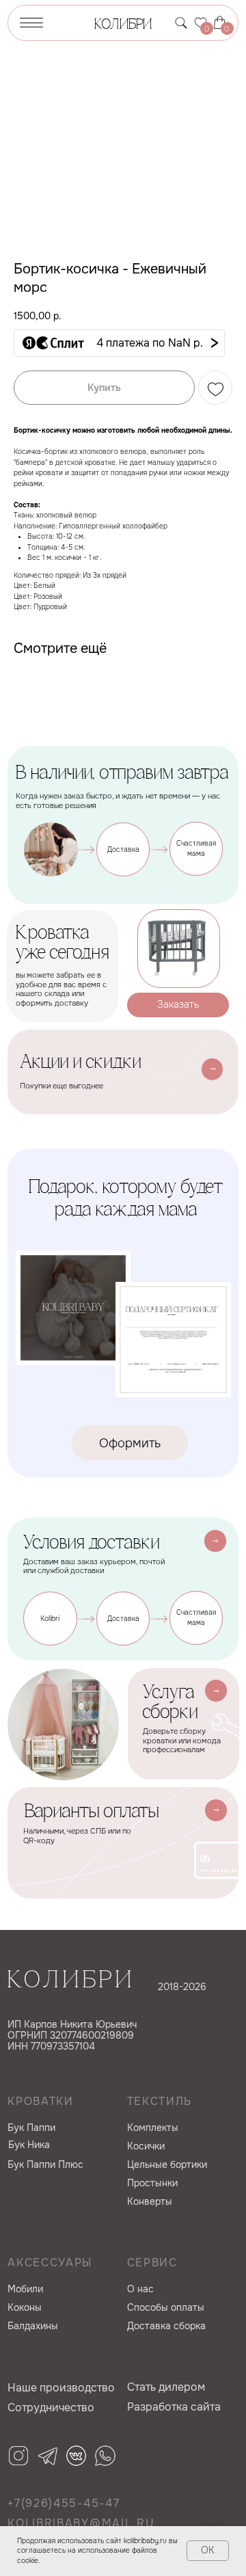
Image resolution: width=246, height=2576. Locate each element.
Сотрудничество (51, 2408)
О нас (140, 2289)
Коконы (25, 2308)
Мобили (25, 2289)
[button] (119, 343)
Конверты (150, 2202)
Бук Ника (29, 2145)
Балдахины (33, 2326)
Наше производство (61, 2388)
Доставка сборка (166, 2326)
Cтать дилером (166, 2387)
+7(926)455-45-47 (64, 2504)
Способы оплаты (166, 2308)
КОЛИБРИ (123, 25)
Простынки (152, 2183)
